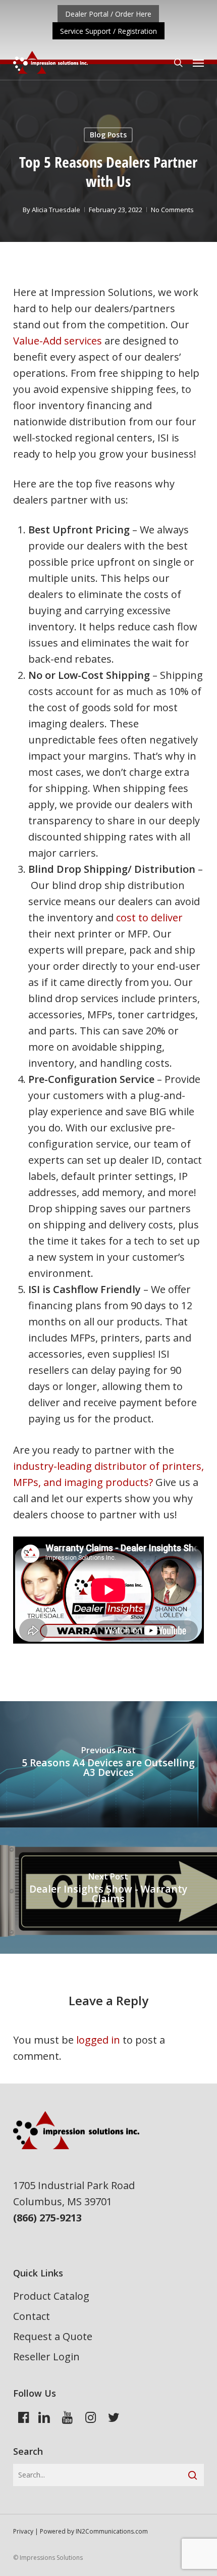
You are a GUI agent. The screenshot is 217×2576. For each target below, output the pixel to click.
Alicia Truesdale (56, 210)
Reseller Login (46, 2357)
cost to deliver (149, 918)
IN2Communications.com (112, 2531)
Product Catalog (51, 2296)
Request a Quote (53, 2336)
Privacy (23, 2531)
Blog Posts (108, 135)
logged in (98, 2040)
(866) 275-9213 (47, 2218)
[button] (198, 63)
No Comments (172, 210)
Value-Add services (58, 341)
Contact (32, 2316)
